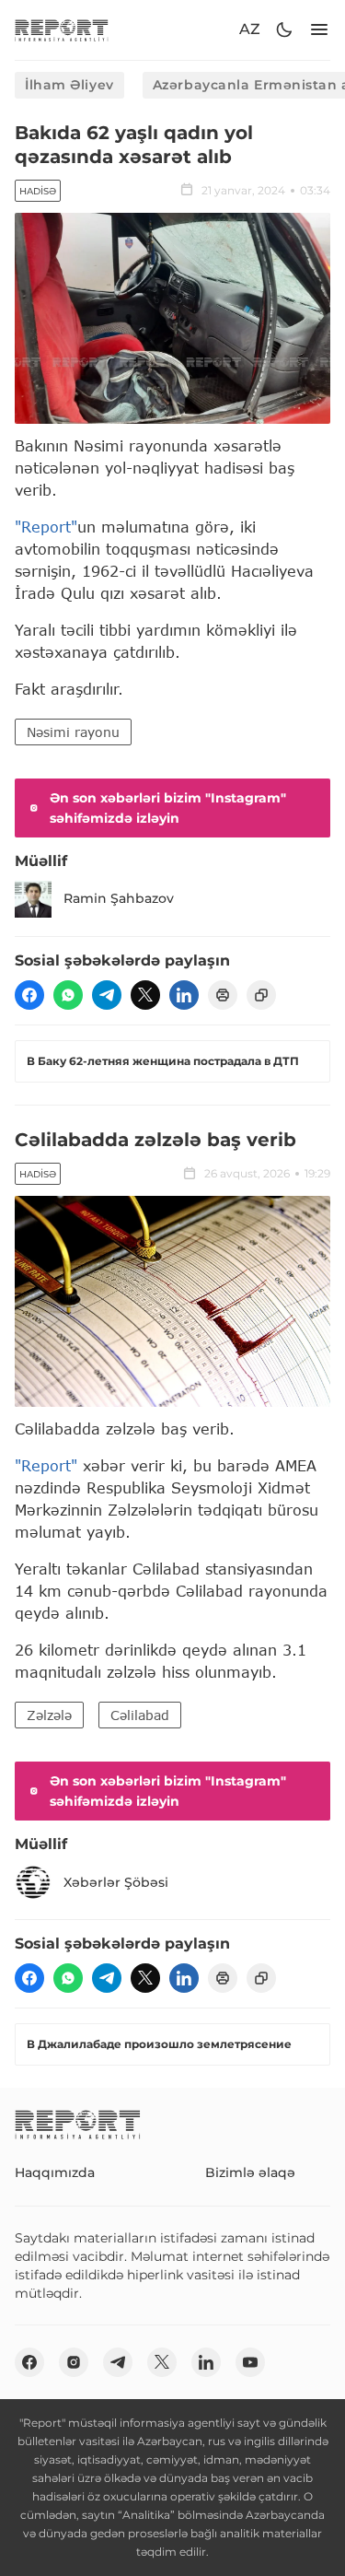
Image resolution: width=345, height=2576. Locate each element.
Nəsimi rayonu (73, 732)
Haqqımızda (55, 2172)
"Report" (46, 527)
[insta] (74, 2362)
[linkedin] (184, 995)
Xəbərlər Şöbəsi (116, 1882)
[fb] (29, 995)
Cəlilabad (140, 1715)
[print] (223, 995)
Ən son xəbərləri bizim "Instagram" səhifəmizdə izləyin (168, 808)
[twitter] (145, 995)
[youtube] (250, 2362)
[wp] (68, 995)
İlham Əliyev (69, 85)
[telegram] (107, 995)
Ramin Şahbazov (119, 898)
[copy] (261, 995)
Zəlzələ (49, 1715)
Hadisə (38, 191)
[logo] (62, 30)
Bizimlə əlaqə (250, 2172)
